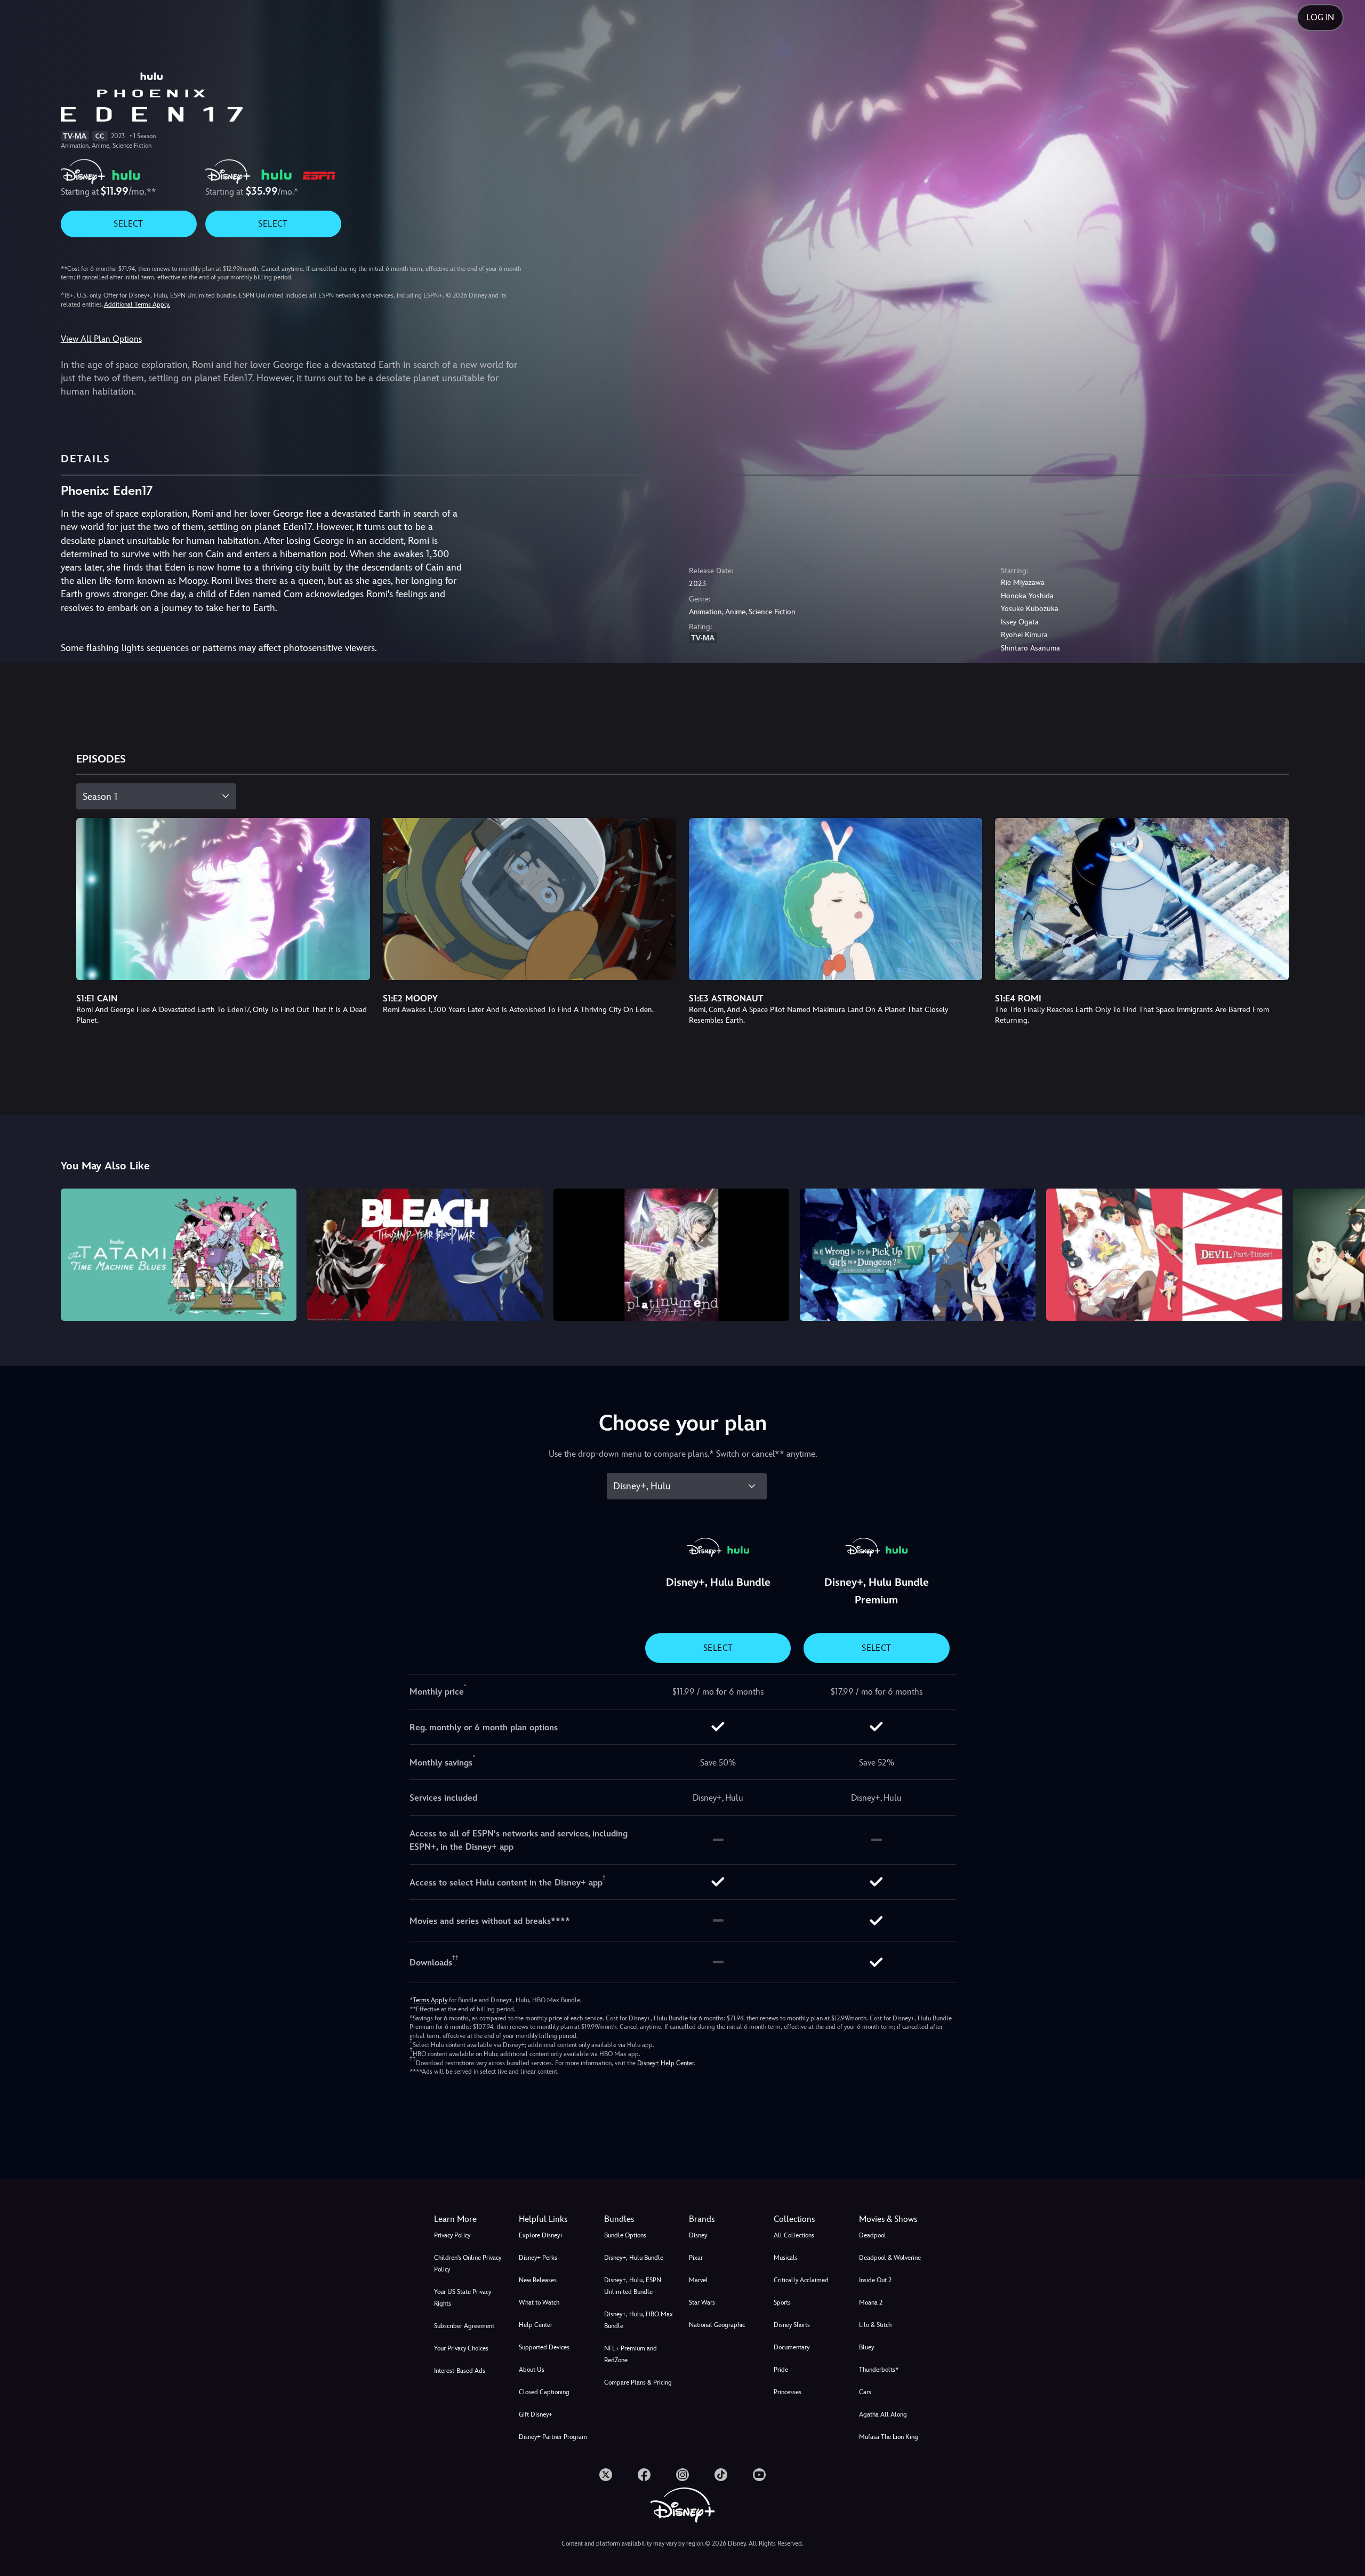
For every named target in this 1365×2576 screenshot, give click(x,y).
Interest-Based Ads (460, 2371)
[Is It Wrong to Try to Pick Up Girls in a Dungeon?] (918, 1255)
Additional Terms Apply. (137, 304)
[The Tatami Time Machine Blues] (179, 1255)
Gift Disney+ (536, 2414)
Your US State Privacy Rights (463, 2298)
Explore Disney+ (541, 2235)
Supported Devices (544, 2347)
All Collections (794, 2235)
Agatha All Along (883, 2414)
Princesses (788, 2392)
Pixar (696, 2258)
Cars (865, 2392)
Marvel (698, 2280)
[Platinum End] (671, 1255)
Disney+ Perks (538, 2258)
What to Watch (539, 2302)
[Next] (1344, 1253)
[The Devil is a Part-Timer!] (1164, 1255)
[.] (606, 2475)
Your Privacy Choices (461, 2348)
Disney (698, 2235)
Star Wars (702, 2302)
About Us (532, 2370)
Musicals (786, 2258)
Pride (781, 2370)
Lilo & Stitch (875, 2325)
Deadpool (873, 2235)
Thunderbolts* (879, 2370)
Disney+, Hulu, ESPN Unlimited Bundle (633, 2286)
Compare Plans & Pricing (638, 2382)
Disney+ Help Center (665, 2063)
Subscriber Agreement (464, 2326)
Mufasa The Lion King (889, 2437)
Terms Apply (430, 2000)
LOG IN (1320, 17)
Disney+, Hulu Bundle (634, 2258)
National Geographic (717, 2325)
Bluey (866, 2347)
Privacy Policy (452, 2235)
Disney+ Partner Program (553, 2437)
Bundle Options (625, 2235)
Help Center (536, 2325)
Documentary (792, 2347)
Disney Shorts (792, 2325)
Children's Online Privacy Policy (468, 2264)
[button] (555, 2219)
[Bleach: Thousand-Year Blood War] (425, 1255)
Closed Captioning (544, 2392)
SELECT (128, 224)
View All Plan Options (101, 339)
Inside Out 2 (875, 2280)
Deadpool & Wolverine (890, 2258)
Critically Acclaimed (801, 2280)
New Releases (538, 2280)
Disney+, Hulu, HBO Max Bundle (639, 2320)
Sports (782, 2302)
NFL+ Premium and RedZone (631, 2354)
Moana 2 (871, 2302)
